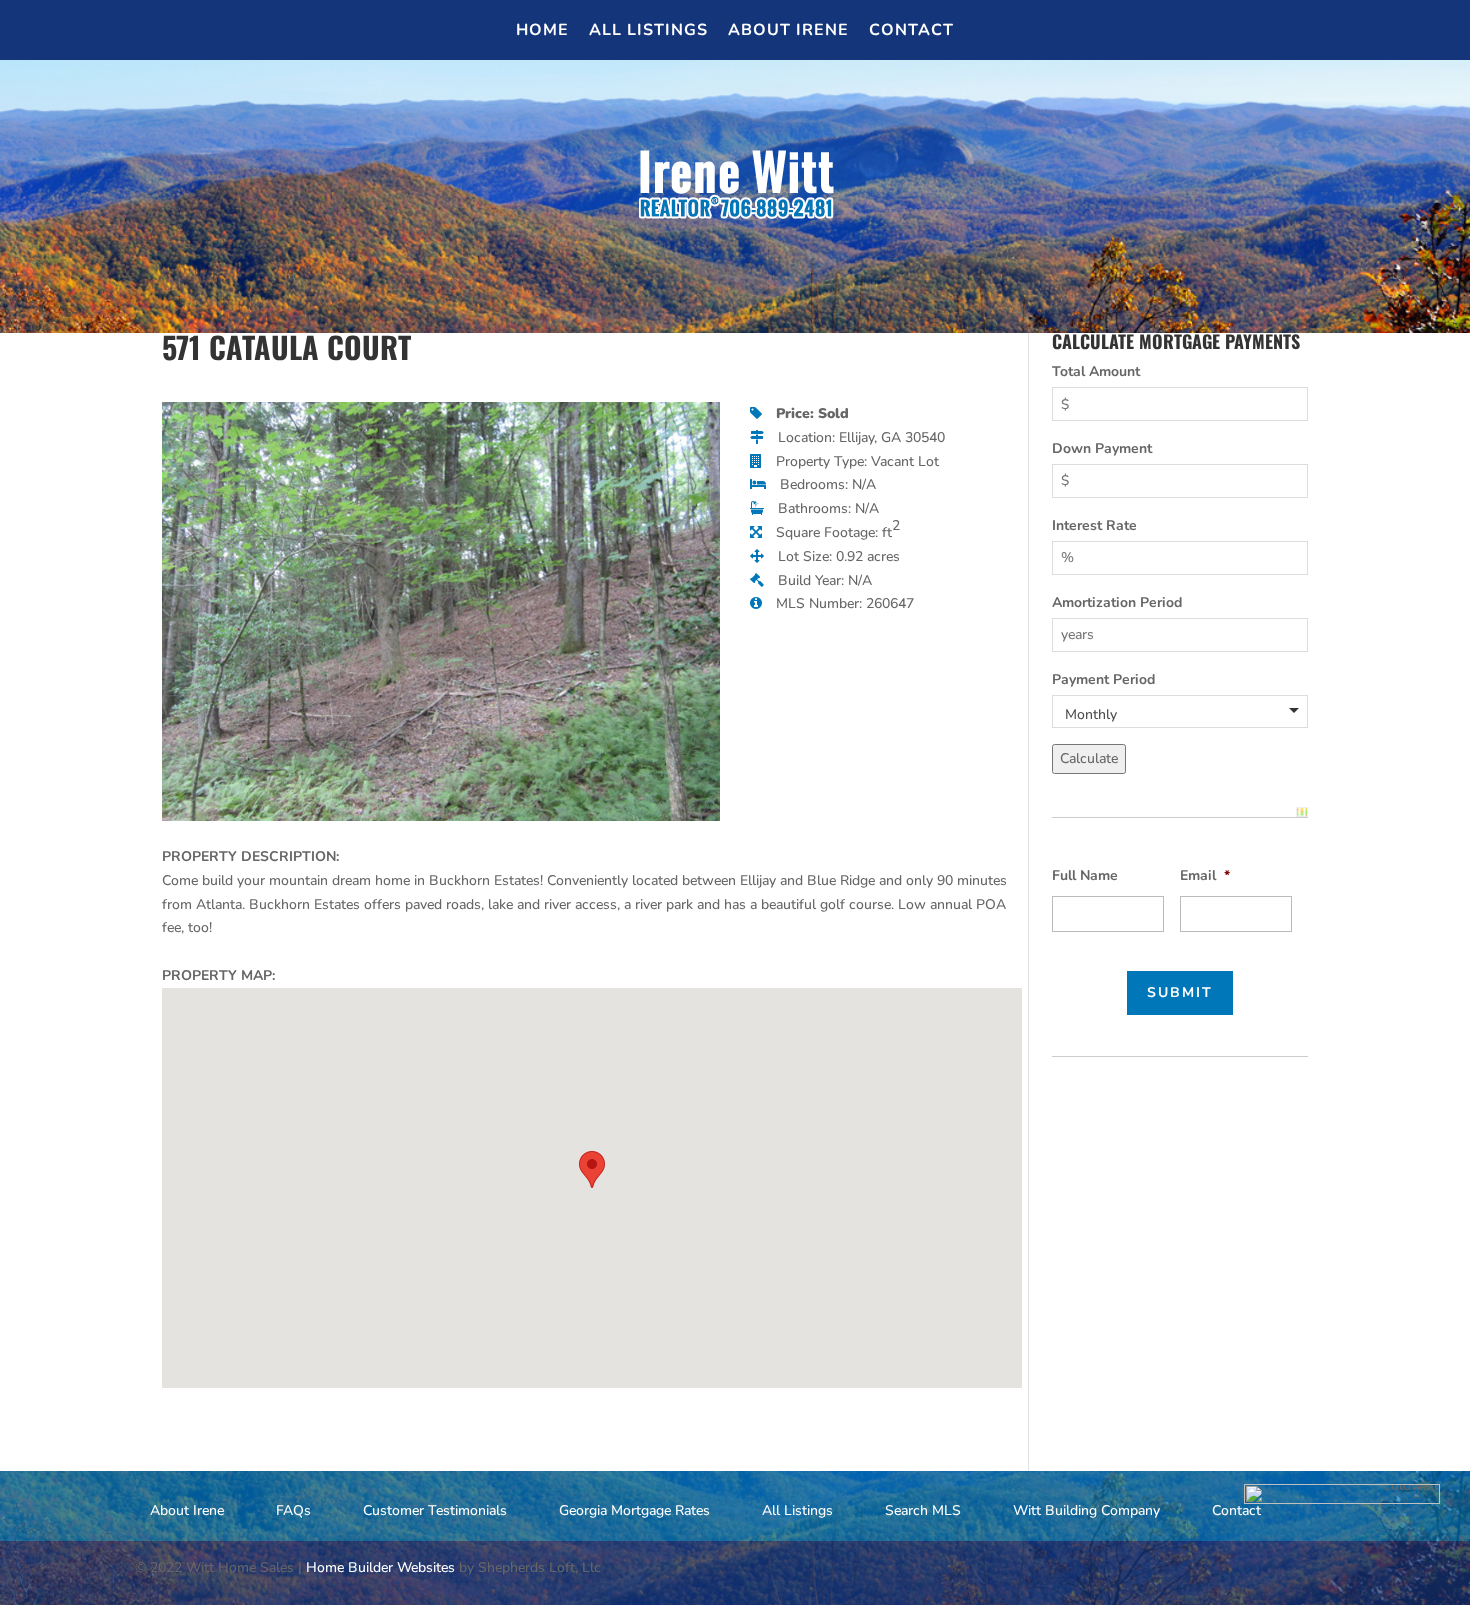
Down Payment (1102, 448)
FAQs (293, 1510)
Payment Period (1103, 679)
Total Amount (1096, 371)
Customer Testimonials (435, 1510)
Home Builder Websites (380, 1567)
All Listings (648, 31)
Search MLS (923, 1510)
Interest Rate (1094, 525)
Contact (911, 31)
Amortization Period (1117, 602)
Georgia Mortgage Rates (634, 1510)
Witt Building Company (1086, 1510)
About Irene (788, 31)
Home (542, 31)
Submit (1180, 992)
